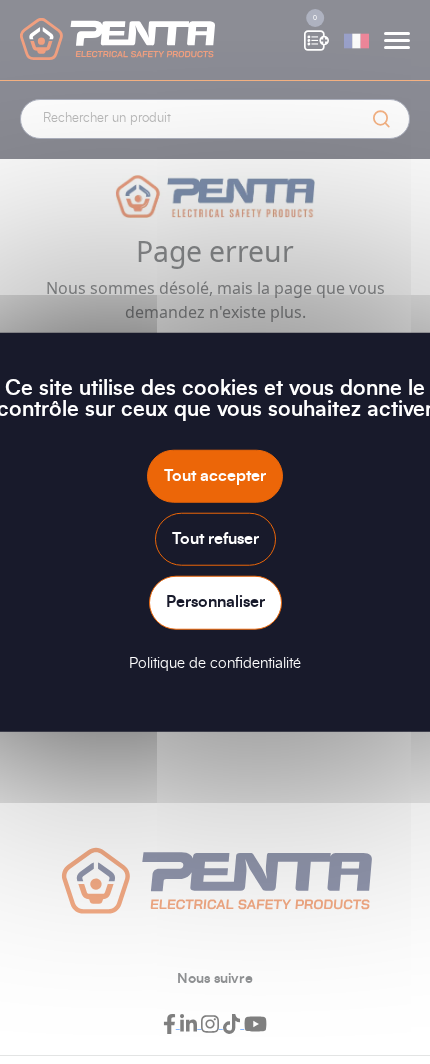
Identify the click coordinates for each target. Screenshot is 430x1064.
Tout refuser (215, 539)
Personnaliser (215, 602)
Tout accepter (215, 476)
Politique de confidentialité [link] (215, 662)
